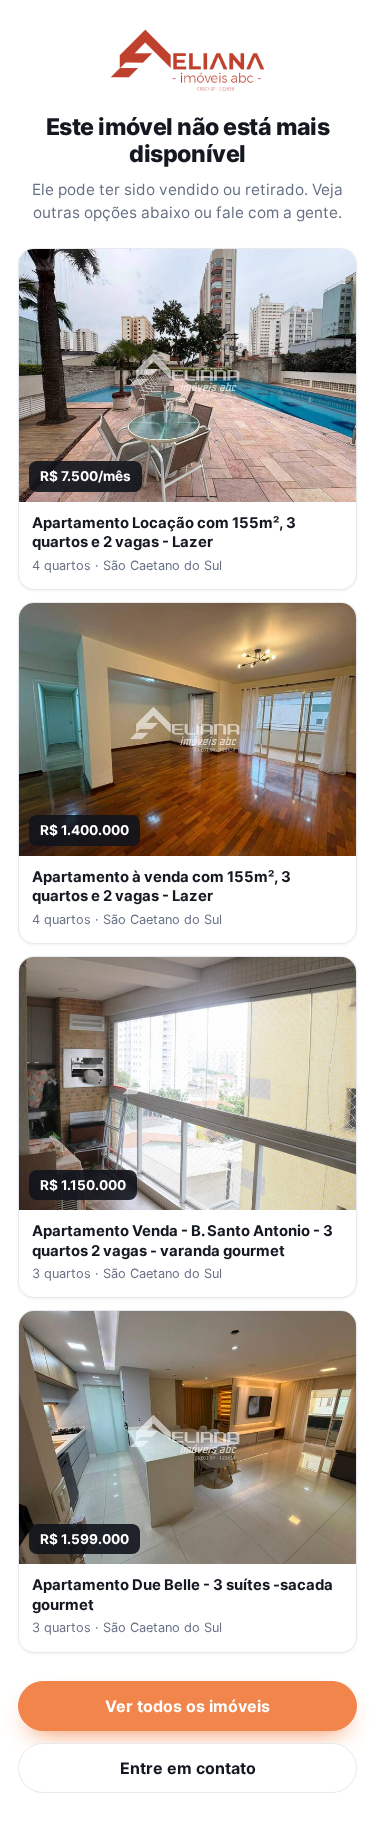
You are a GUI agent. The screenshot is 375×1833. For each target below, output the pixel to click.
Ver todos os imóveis (187, 1706)
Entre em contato (188, 1768)
